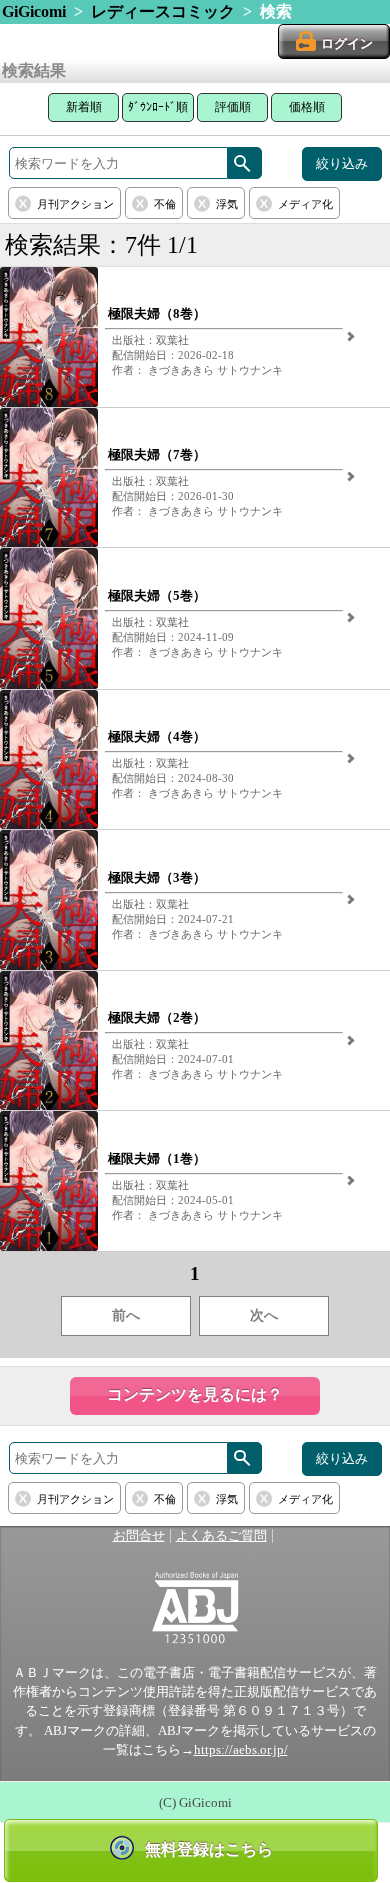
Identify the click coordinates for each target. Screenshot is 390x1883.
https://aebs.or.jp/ (241, 1750)
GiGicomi (34, 11)
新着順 (84, 107)
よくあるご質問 (221, 1536)
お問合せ (139, 1536)
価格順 (307, 107)
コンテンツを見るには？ (195, 1394)
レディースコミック (163, 11)
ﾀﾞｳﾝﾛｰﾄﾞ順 (158, 107)
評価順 (233, 107)
